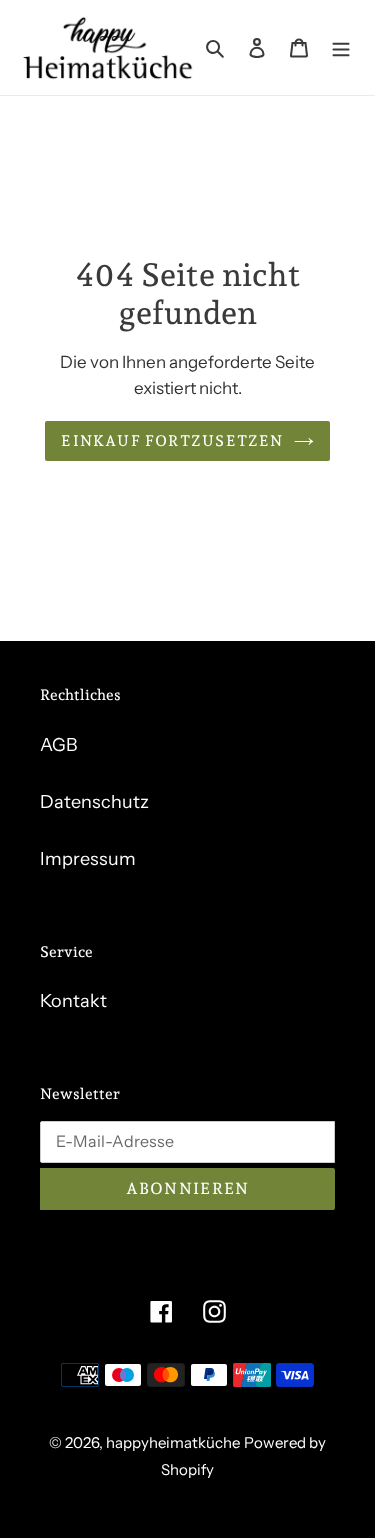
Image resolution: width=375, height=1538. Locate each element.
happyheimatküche (173, 1442)
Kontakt (73, 1001)
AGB (58, 745)
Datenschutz (94, 802)
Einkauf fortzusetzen (172, 441)
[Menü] (341, 47)
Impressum (88, 859)
